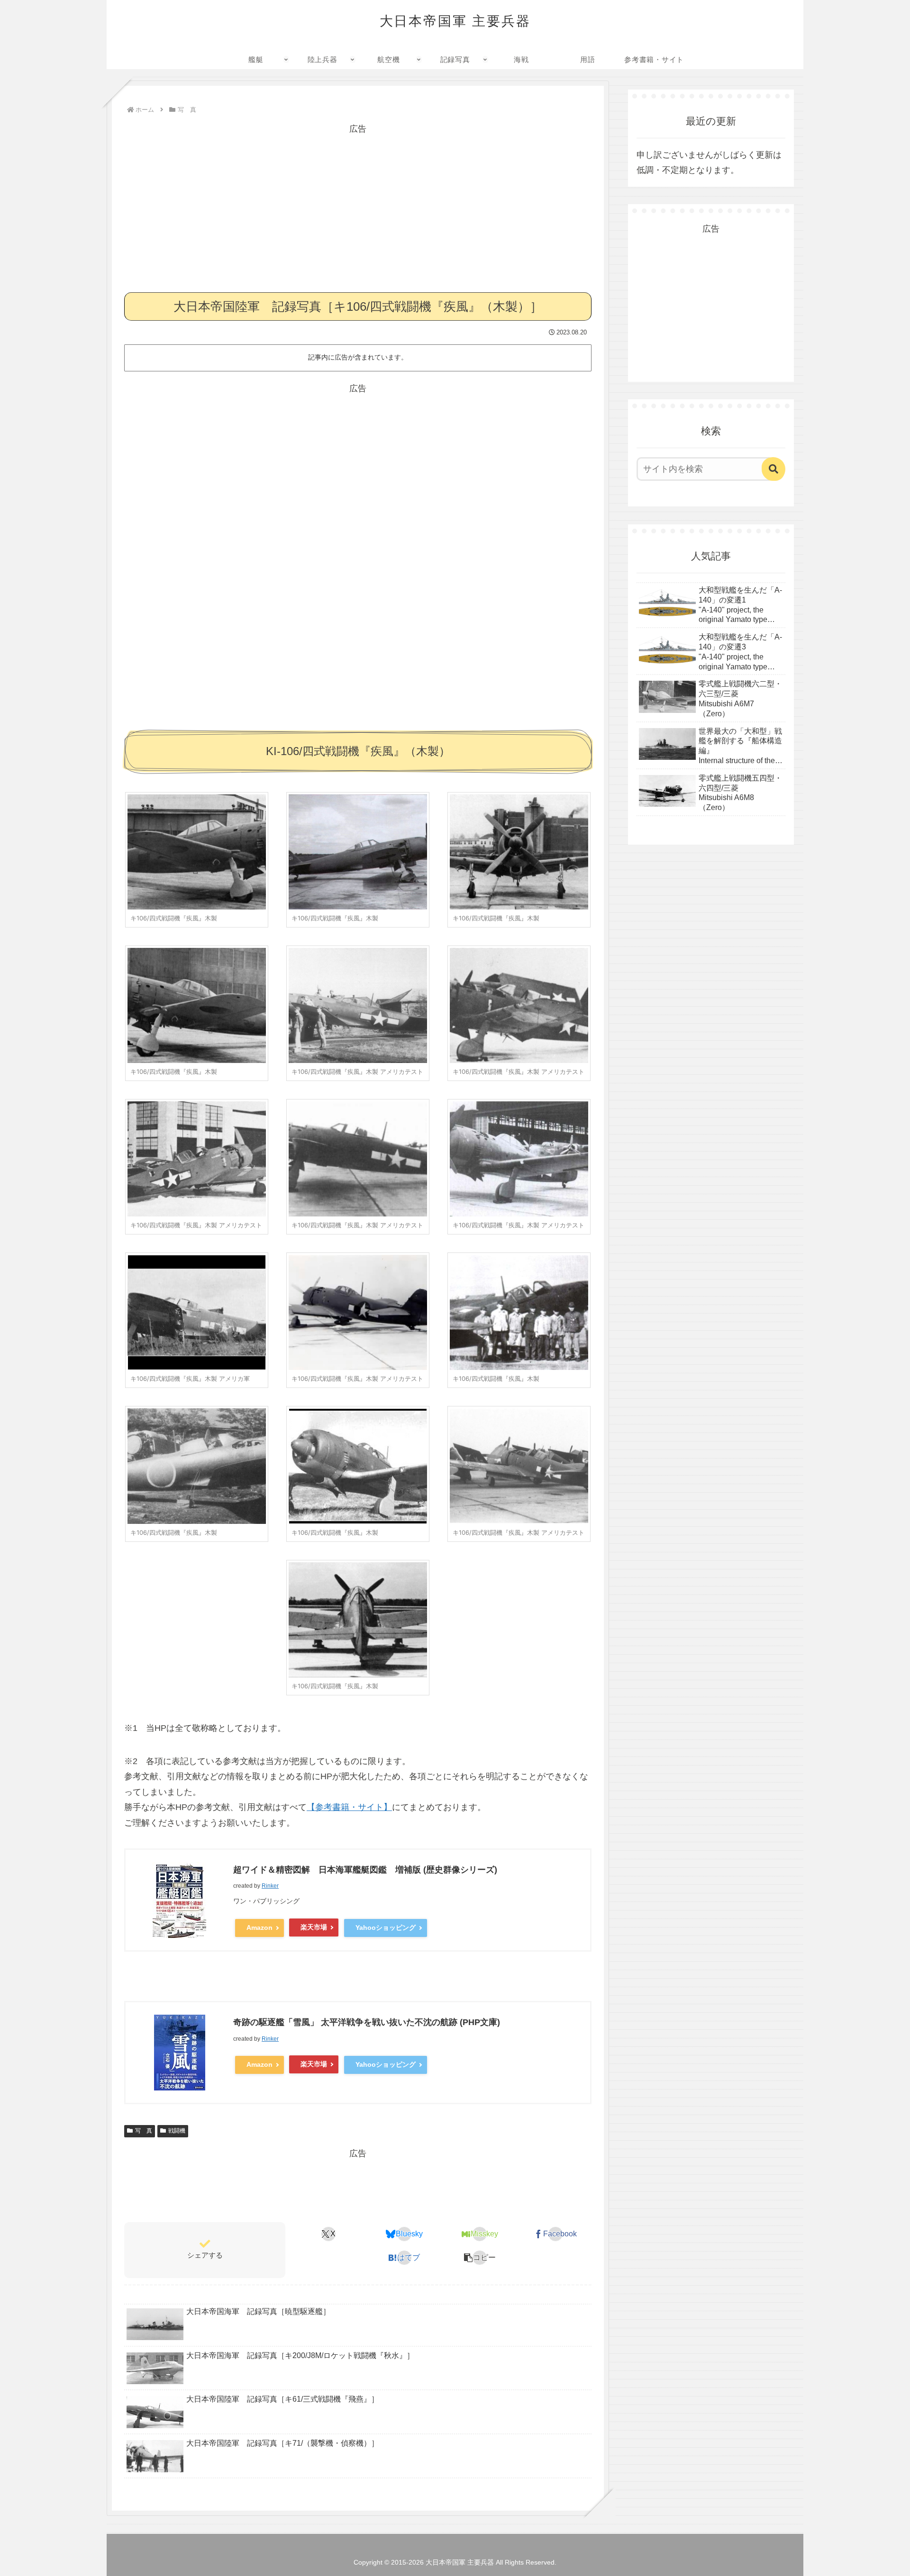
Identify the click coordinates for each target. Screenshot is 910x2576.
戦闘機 (177, 2131)
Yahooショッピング (386, 1927)
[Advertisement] (358, 203)
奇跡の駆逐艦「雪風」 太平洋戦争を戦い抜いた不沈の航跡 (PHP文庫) (367, 2022)
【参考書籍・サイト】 (349, 1807)
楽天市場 (314, 1927)
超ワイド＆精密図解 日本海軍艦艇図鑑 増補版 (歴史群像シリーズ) (365, 1870)
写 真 (144, 2131)
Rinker (270, 1886)
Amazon (259, 1927)
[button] (480, 2258)
